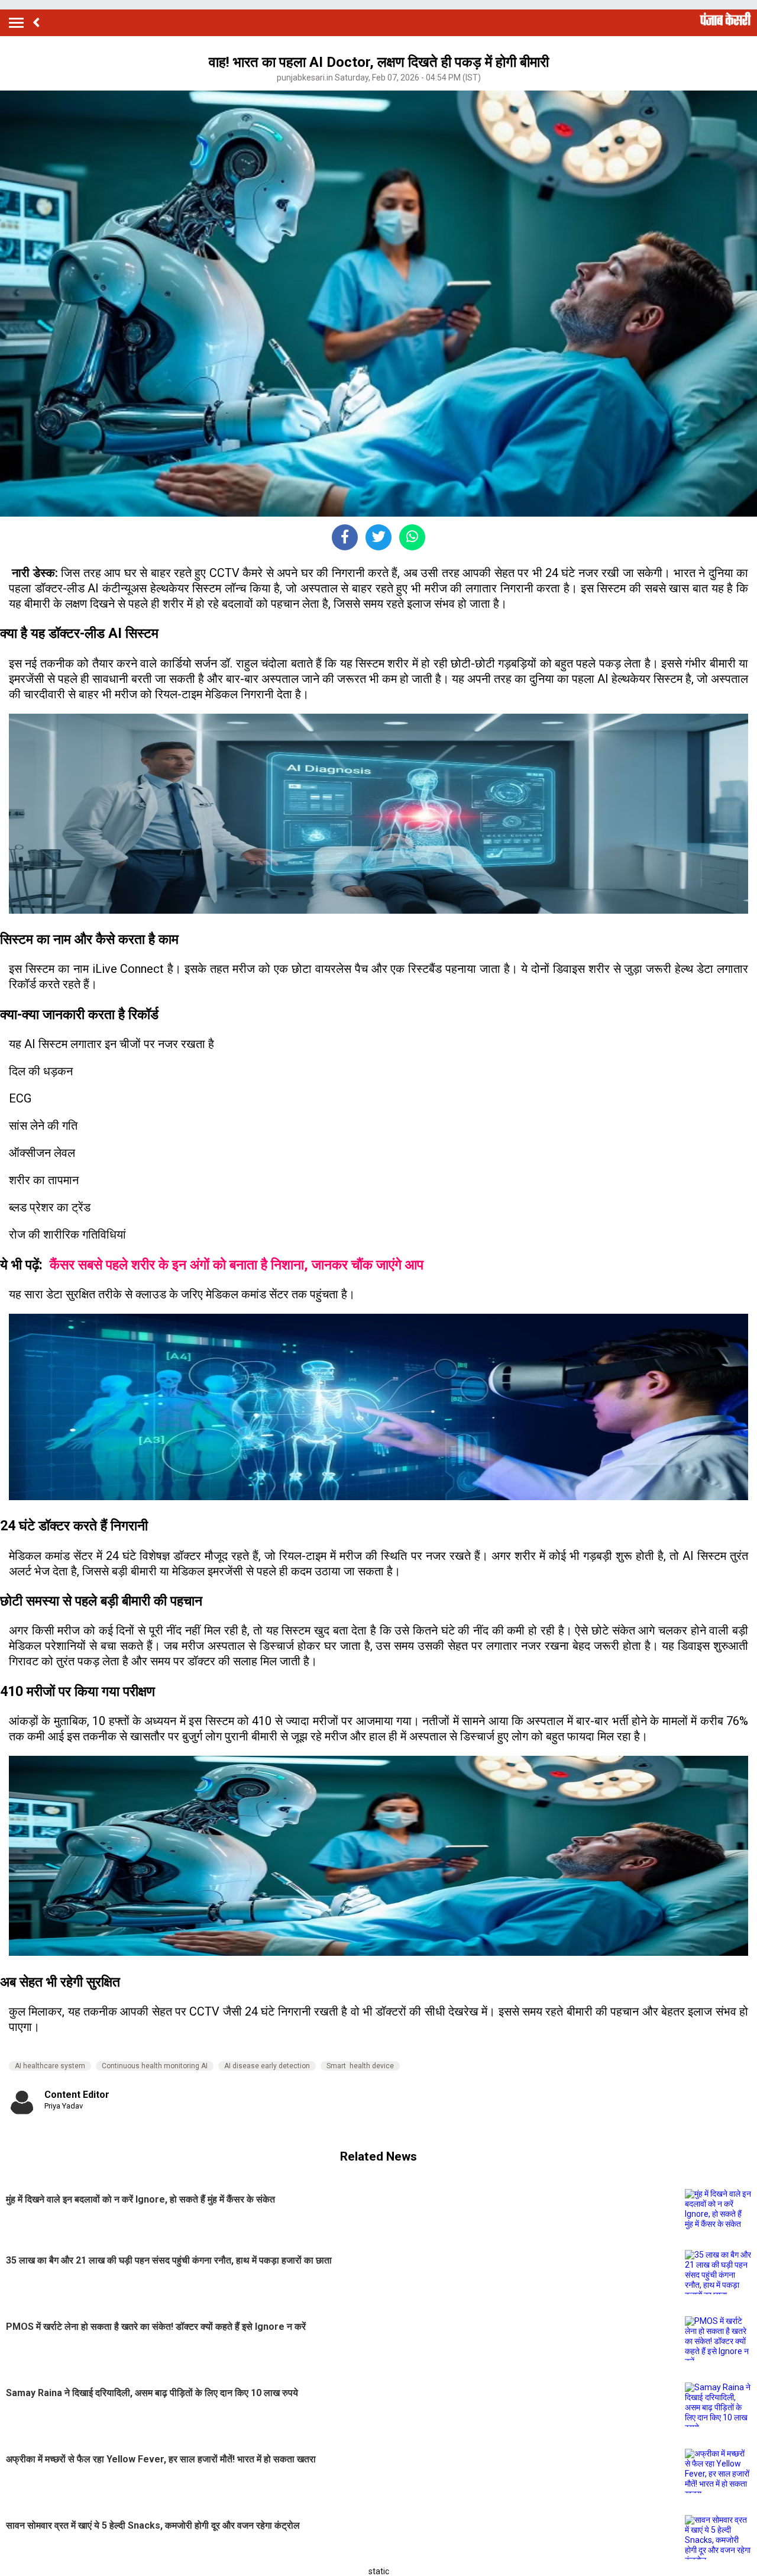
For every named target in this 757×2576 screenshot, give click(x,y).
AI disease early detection (267, 2066)
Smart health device (360, 2066)
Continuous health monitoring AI (155, 2066)
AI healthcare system (50, 2066)
